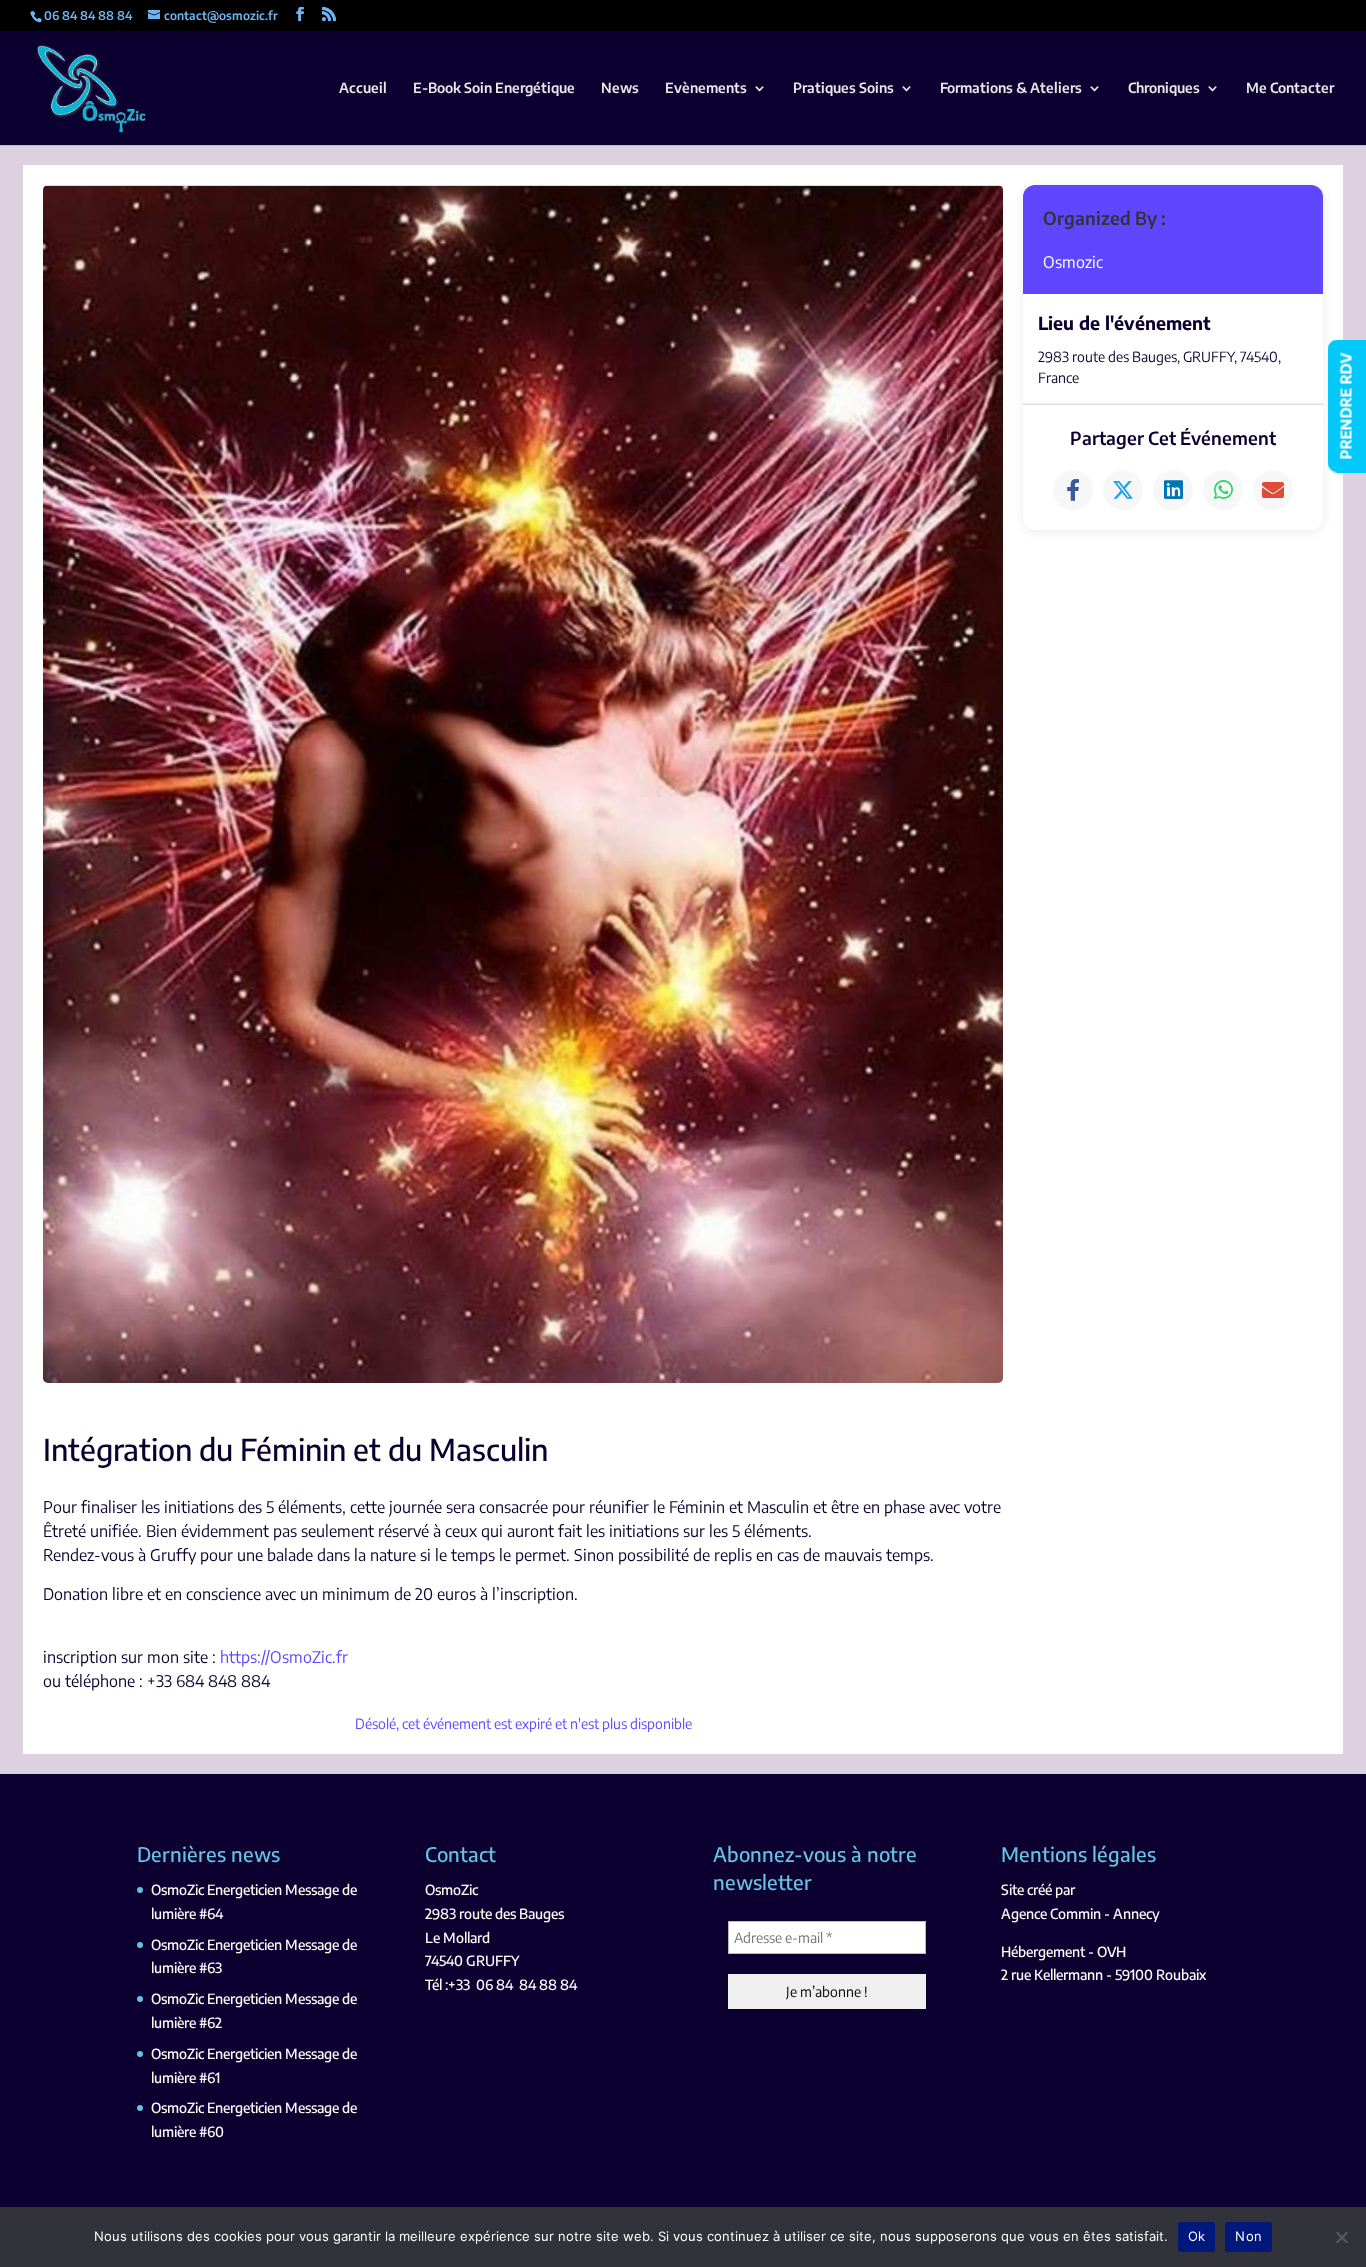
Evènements (706, 88)
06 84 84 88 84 (526, 1984)
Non (1248, 2236)
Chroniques (1164, 88)
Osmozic (1073, 262)
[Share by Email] (1273, 490)
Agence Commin (1051, 1913)
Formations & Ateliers (1011, 88)
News (620, 88)
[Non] (1341, 2237)
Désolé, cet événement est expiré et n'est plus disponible (523, 1723)
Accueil (363, 88)
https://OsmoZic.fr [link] (284, 1657)
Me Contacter (1290, 88)
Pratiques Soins (843, 88)
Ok (1197, 2236)
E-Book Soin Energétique (494, 88)
